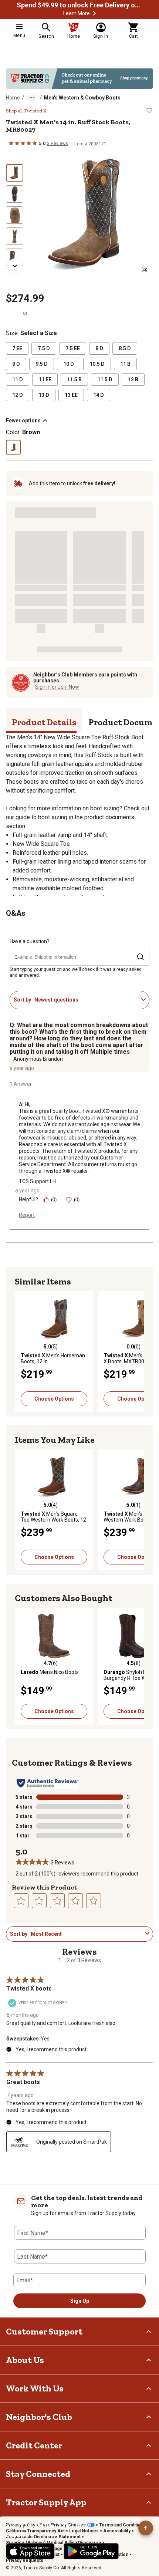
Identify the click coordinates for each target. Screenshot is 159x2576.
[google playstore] (91, 2551)
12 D (18, 395)
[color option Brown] (13, 447)
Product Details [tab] (44, 722)
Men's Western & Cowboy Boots (82, 98)
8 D (99, 348)
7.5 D (44, 348)
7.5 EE (73, 348)
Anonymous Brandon (38, 1059)
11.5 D (105, 379)
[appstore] (30, 2551)
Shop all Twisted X (26, 111)
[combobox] (86, 1000)
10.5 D (97, 364)
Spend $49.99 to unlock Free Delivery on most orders (79, 5)
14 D (99, 395)
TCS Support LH (37, 1181)
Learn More (77, 13)
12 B (133, 379)
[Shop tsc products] (79, 79)
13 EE (71, 395)
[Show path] (32, 98)
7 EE (17, 348)
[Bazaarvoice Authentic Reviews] (48, 1783)
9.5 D (42, 364)
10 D (69, 364)
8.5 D (125, 348)
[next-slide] (15, 266)
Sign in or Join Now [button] (57, 687)
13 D (44, 395)
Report (27, 1215)
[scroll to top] (146, 2528)
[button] (94, 13)
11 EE (45, 379)
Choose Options (54, 1399)
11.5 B (74, 379)
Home (13, 98)
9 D (16, 364)
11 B (125, 364)
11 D (18, 379)
